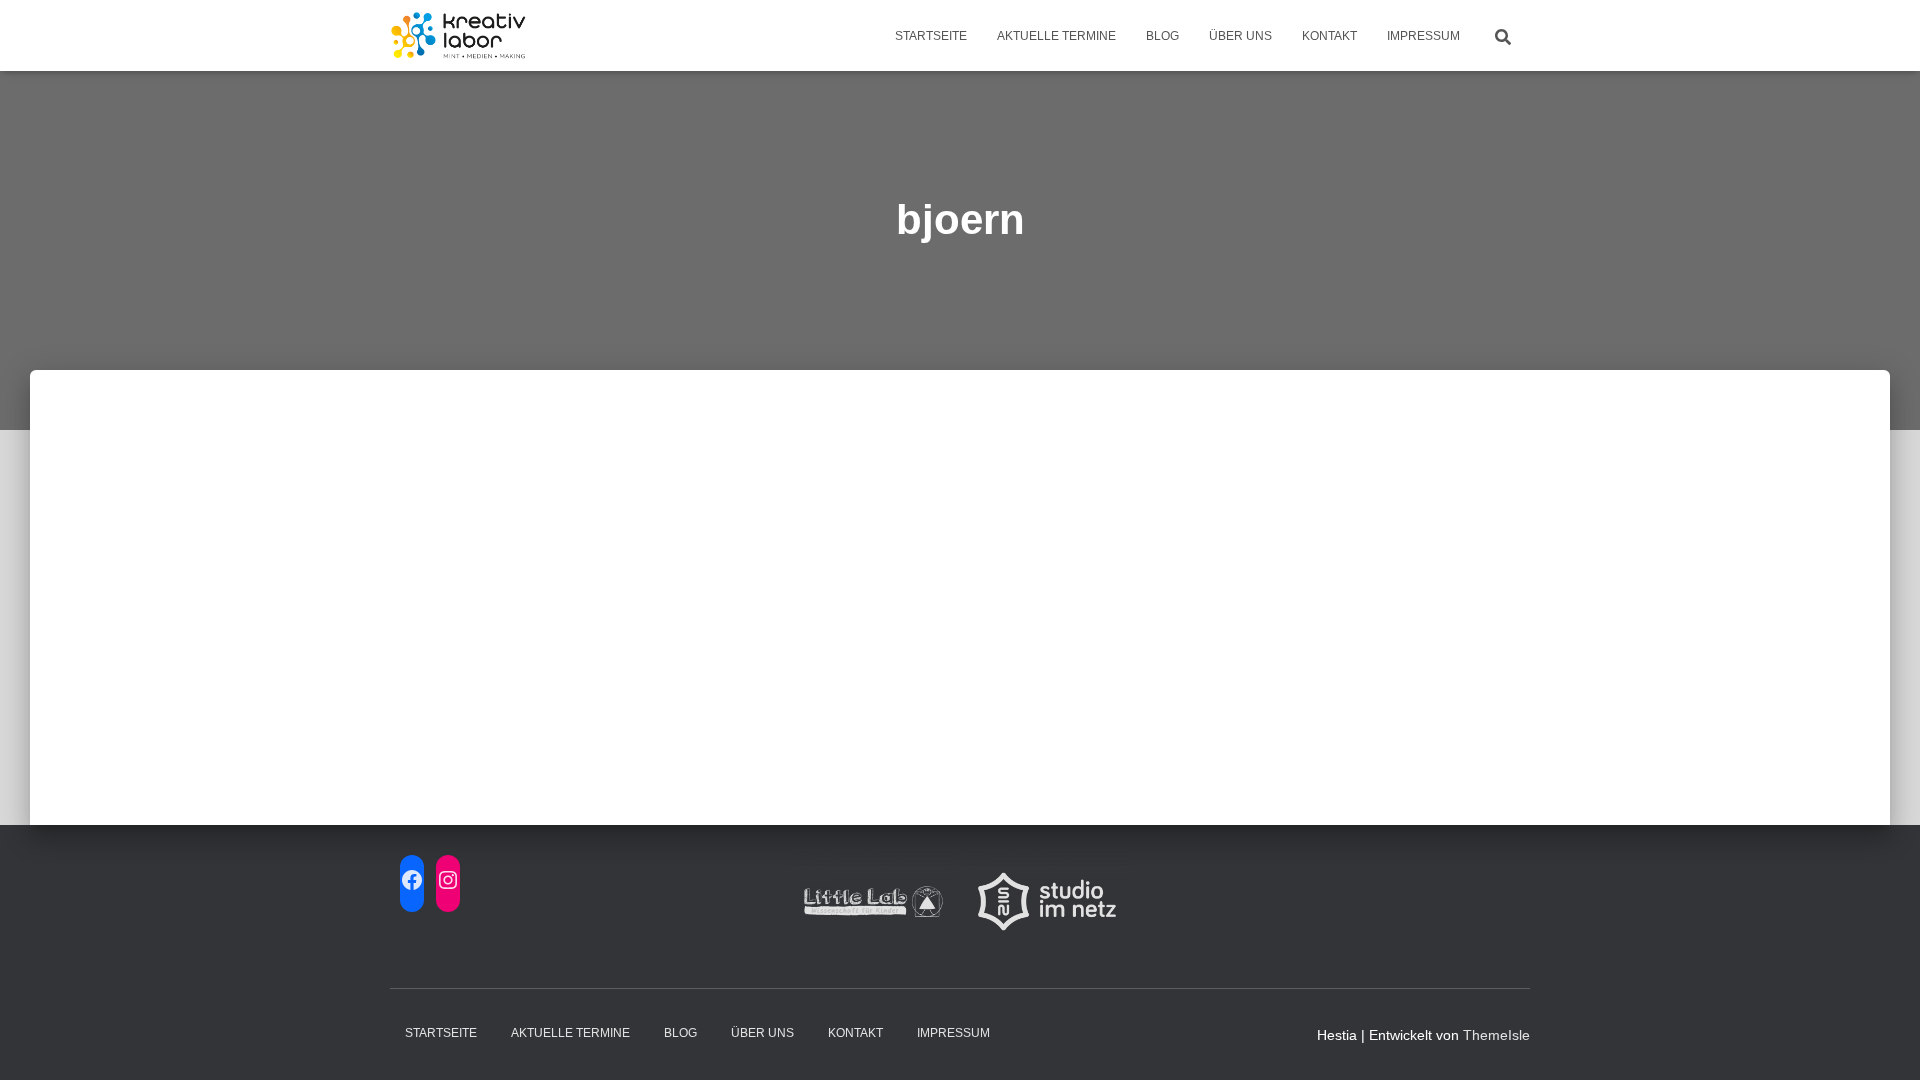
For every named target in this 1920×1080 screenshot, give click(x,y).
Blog (1162, 36)
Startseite (931, 36)
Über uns (1240, 36)
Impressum (1423, 36)
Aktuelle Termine (1056, 36)
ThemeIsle (1496, 1035)
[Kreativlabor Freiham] (459, 36)
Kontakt (1329, 36)
